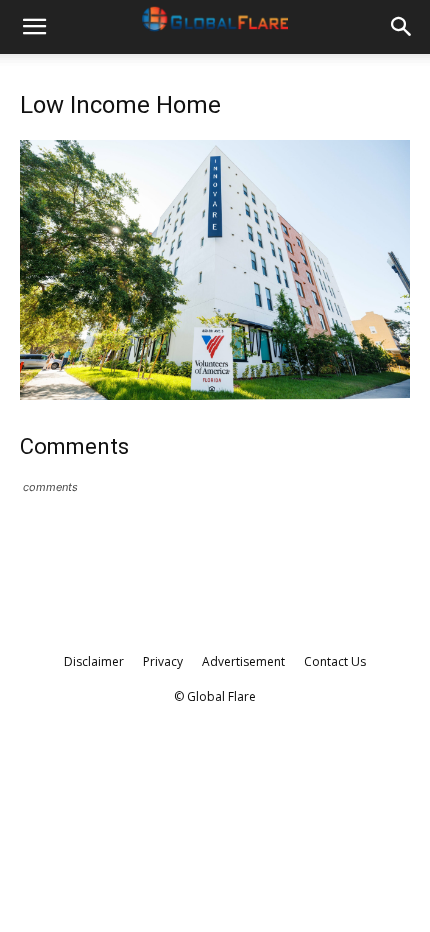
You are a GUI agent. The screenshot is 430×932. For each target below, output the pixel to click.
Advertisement (243, 661)
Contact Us (335, 661)
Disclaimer (94, 661)
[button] (34, 27)
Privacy (163, 661)
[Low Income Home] (215, 394)
